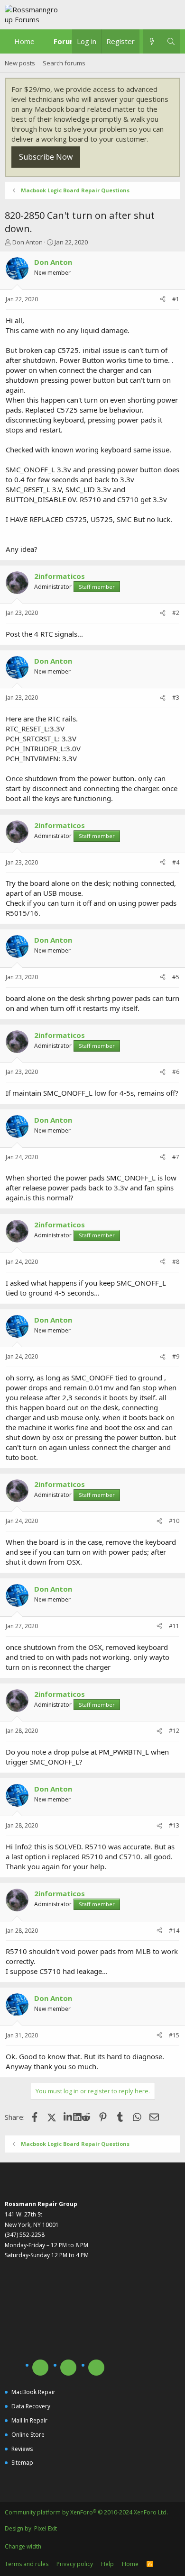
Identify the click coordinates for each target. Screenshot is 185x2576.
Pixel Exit (46, 2528)
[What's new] (152, 41)
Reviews (22, 2449)
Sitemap (22, 2463)
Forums (67, 41)
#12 (174, 1731)
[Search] (171, 41)
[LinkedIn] (69, 2117)
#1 (176, 299)
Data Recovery (31, 2406)
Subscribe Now (46, 157)
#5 (176, 977)
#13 (174, 1825)
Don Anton (28, 242)
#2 (176, 613)
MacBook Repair (33, 2392)
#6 (176, 1072)
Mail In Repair (29, 2420)
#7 (176, 1157)
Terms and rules (27, 2564)
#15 (174, 2035)
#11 (174, 1626)
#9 (176, 1356)
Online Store (28, 2435)
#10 (174, 1521)
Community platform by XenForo (86, 2512)
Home (24, 41)
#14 (174, 1931)
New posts (20, 63)
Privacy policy (75, 2564)
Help (107, 2564)
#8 (176, 1262)
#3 (176, 698)
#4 (176, 862)
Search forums (64, 63)
